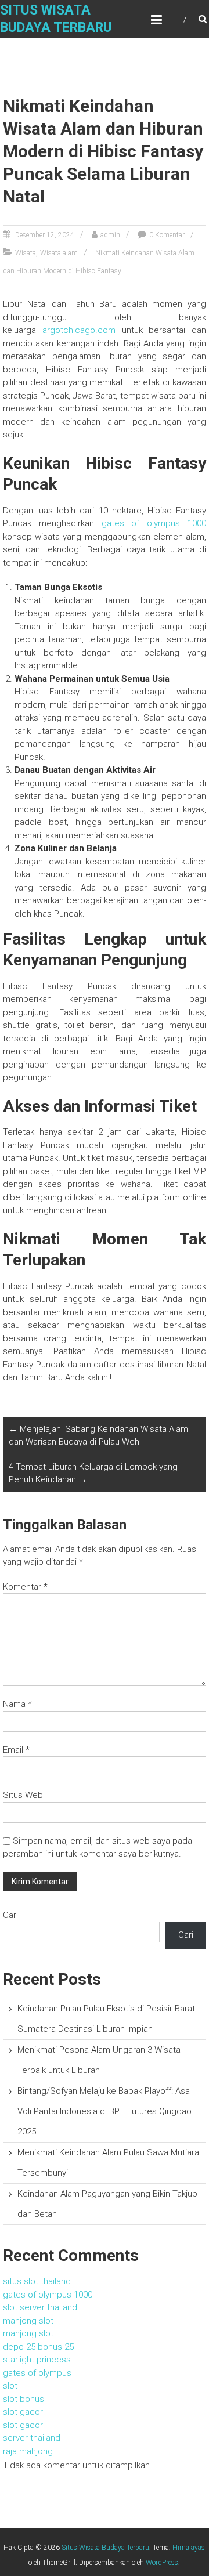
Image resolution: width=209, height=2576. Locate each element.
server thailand (32, 2438)
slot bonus (24, 2399)
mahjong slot (28, 2321)
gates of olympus (37, 2373)
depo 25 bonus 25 (38, 2347)
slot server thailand (40, 2307)
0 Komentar (167, 235)
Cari (10, 1915)
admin (110, 235)
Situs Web (23, 1795)
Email (16, 1750)
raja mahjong (28, 2451)
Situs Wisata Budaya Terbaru (105, 2548)
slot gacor (23, 2412)
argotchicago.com (79, 330)
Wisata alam (59, 253)
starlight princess (37, 2360)
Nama (17, 1704)
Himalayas (189, 2548)
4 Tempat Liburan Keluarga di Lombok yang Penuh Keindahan (93, 1473)
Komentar (25, 1587)
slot (10, 2386)
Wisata (26, 253)
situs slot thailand (37, 2281)
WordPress (162, 2563)
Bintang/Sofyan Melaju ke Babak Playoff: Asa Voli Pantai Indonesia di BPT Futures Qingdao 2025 (105, 2111)
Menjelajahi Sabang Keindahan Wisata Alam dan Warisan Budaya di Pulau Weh (98, 1436)
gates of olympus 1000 (154, 523)
